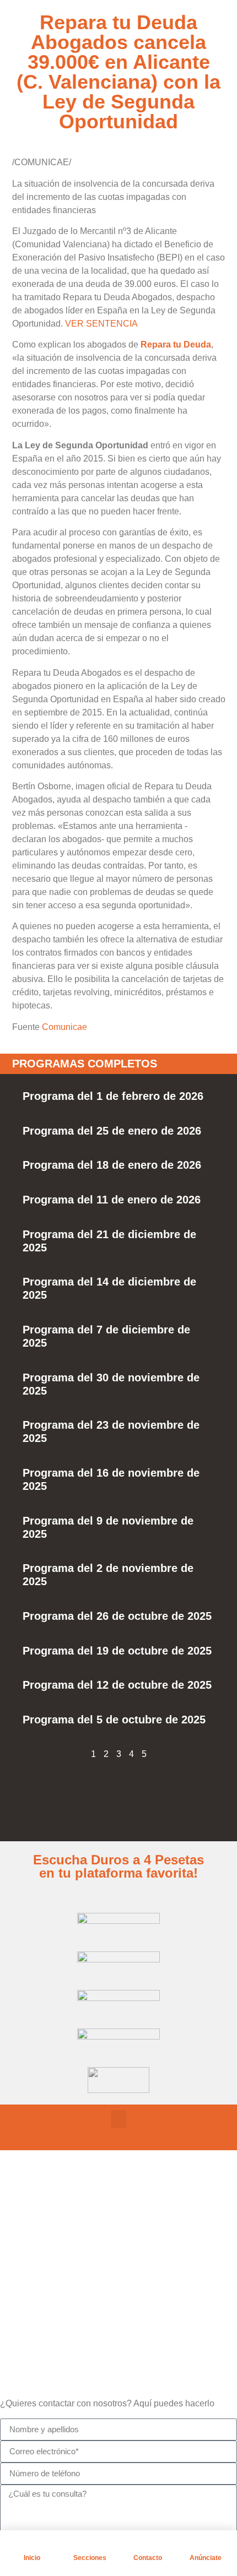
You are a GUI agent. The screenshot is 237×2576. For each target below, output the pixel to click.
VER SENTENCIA (101, 324)
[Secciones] (90, 2544)
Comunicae (64, 1027)
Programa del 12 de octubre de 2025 (117, 1685)
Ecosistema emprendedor (106, 2250)
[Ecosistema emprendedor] (36, 2248)
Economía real (82, 2222)
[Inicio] (32, 2544)
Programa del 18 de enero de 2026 (112, 1165)
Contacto (148, 2558)
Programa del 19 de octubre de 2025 (117, 1651)
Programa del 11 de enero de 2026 (112, 1200)
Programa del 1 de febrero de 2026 (113, 1096)
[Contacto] (148, 2544)
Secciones (90, 2558)
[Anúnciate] (206, 2544)
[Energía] (36, 2276)
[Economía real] (36, 2221)
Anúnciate (206, 2558)
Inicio (32, 2558)
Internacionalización (94, 2305)
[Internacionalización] (36, 2303)
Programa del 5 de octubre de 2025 (114, 1720)
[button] (118, 2119)
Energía (68, 2277)
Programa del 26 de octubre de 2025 (117, 1616)
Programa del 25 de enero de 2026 (112, 1131)
